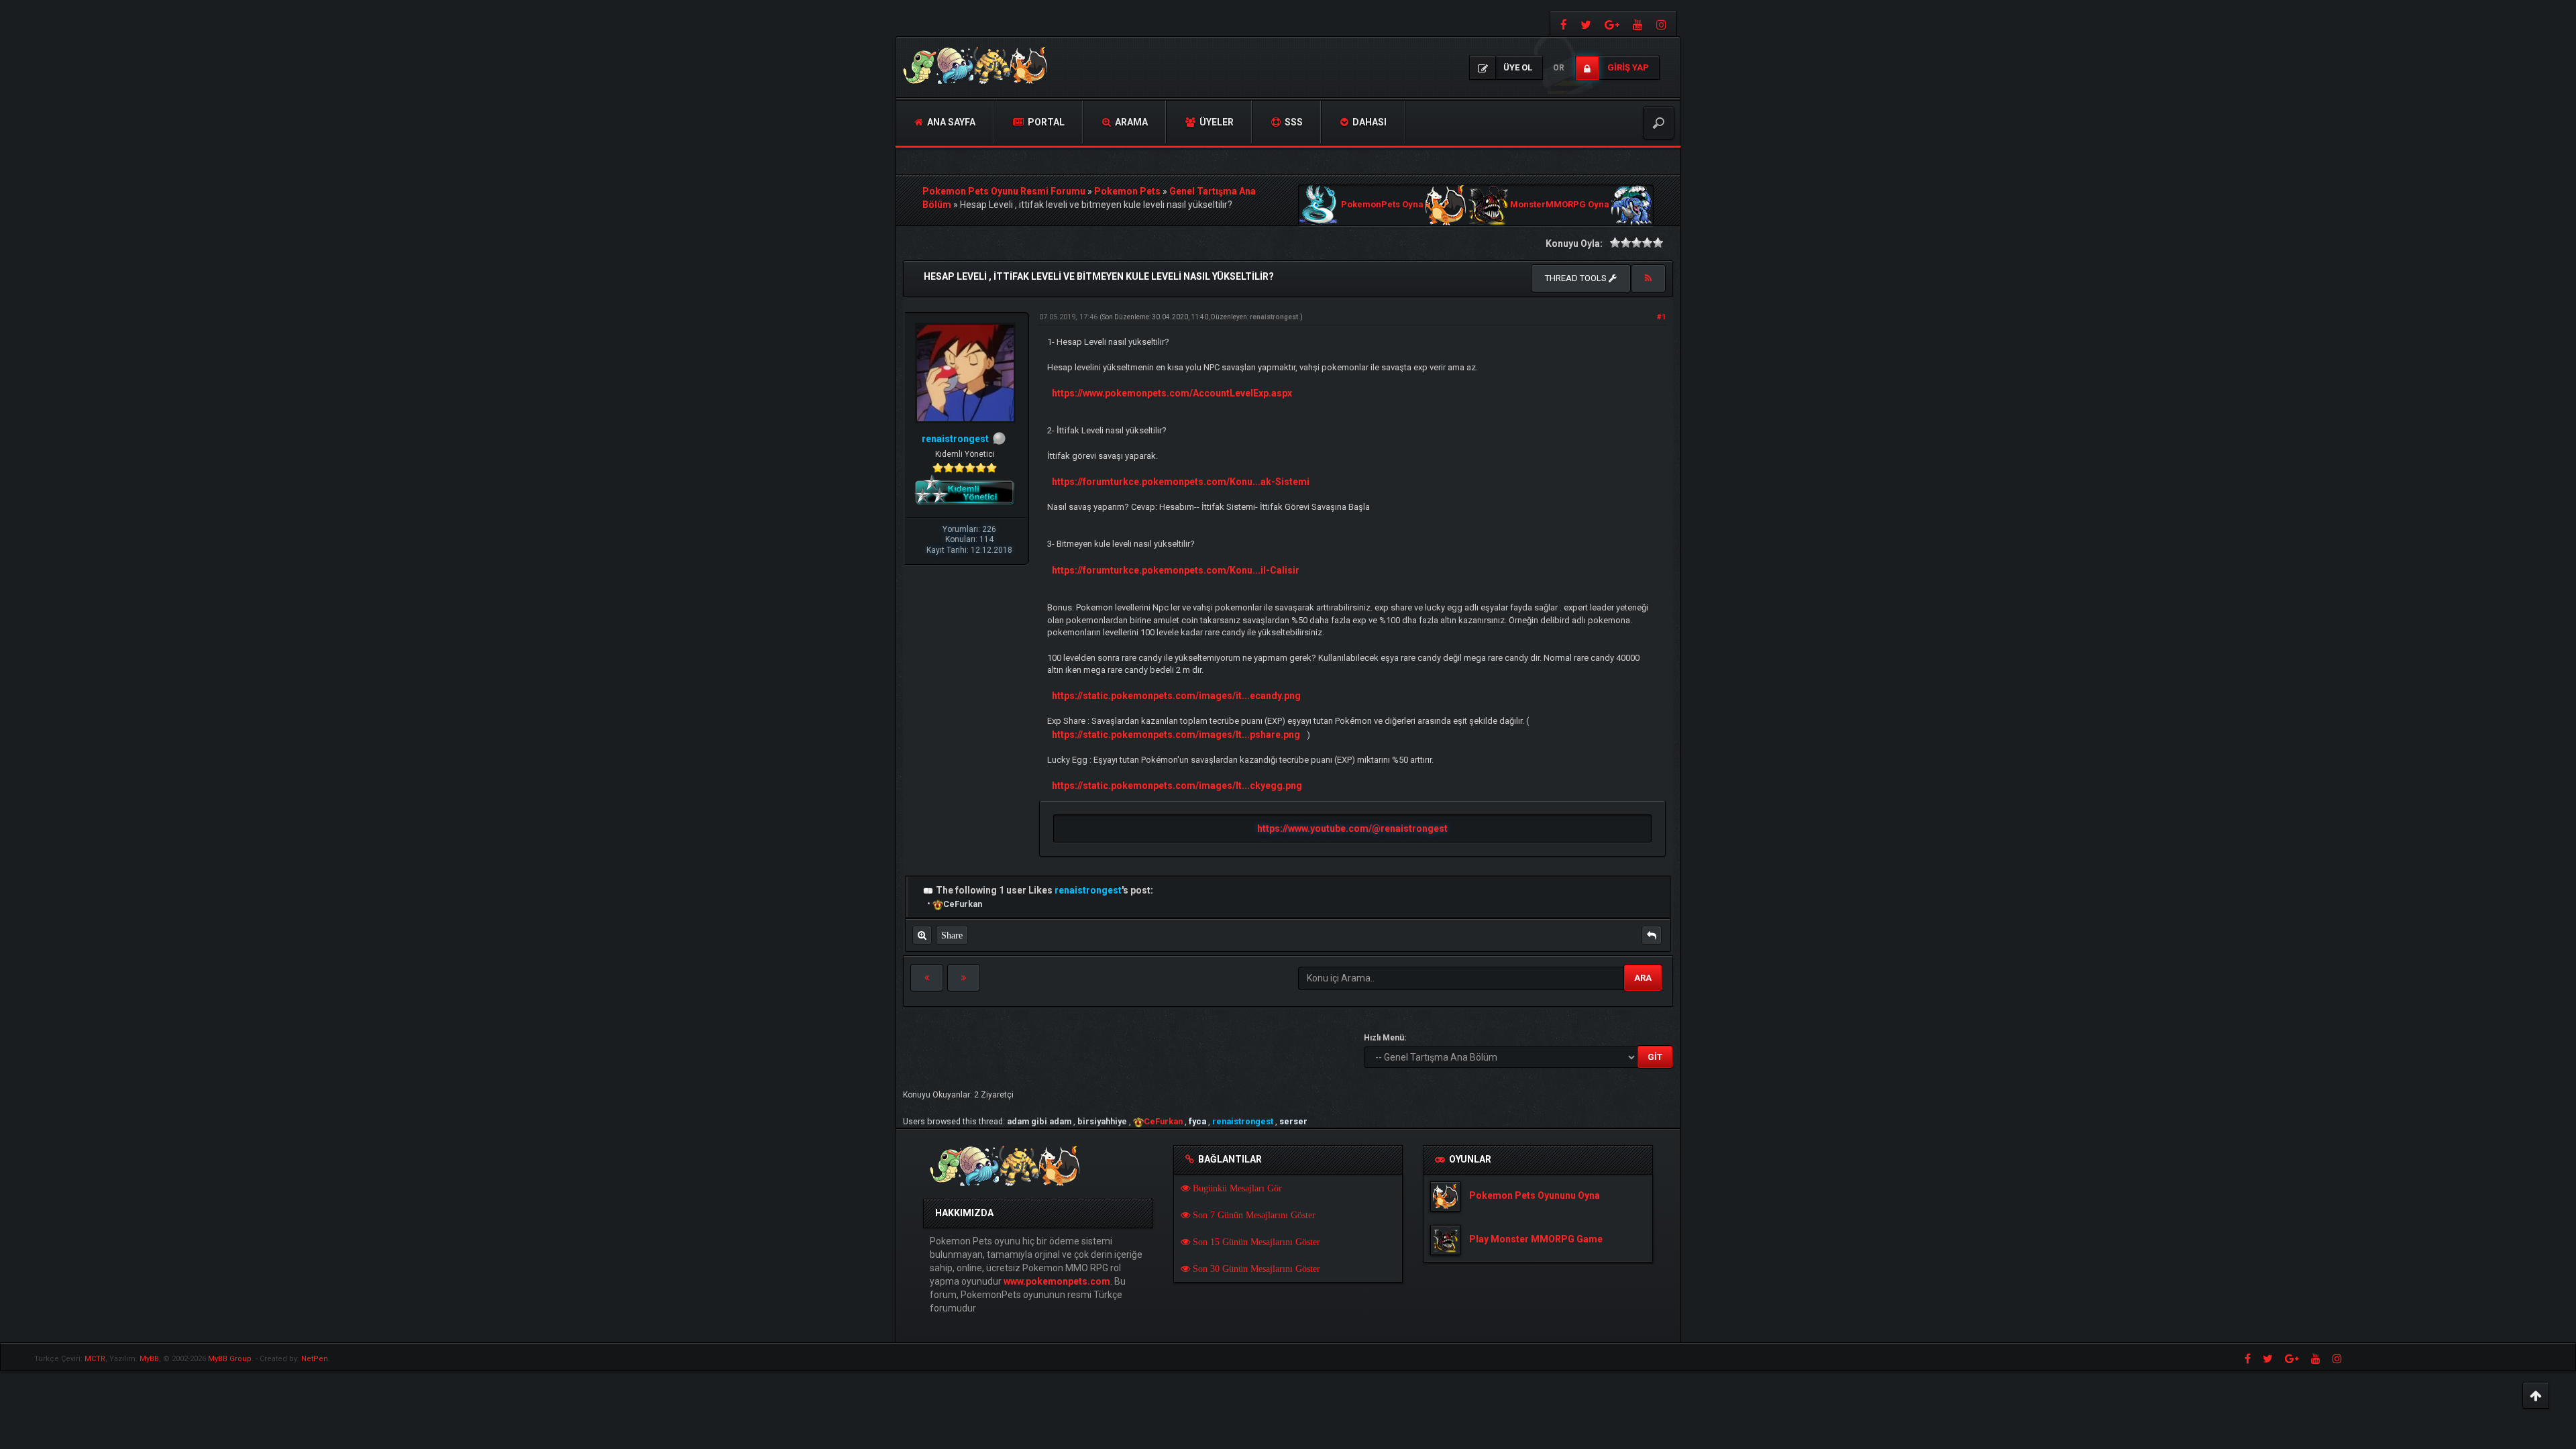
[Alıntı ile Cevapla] (1652, 935)
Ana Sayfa (950, 122)
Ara (1643, 978)
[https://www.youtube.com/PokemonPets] (1638, 24)
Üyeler (1216, 122)
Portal (1045, 122)
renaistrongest (1274, 317)
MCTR (95, 1359)
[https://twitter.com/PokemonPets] (1586, 24)
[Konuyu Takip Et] (1648, 278)
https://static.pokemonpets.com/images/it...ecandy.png (1176, 696)
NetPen (315, 1359)
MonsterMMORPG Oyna (1560, 205)
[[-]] (928, 890)
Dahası (1368, 122)
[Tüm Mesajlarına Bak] (922, 935)
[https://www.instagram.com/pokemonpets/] (1663, 24)
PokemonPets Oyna (1382, 205)
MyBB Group (230, 1359)
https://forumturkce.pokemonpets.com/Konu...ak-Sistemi (1181, 482)
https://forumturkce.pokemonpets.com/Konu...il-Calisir (1176, 570)
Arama (1130, 122)
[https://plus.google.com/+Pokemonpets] (1612, 24)
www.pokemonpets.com (1057, 1281)
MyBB (149, 1359)
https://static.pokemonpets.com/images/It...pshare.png (1176, 735)
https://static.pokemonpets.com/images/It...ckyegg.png (1177, 786)
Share (952, 935)
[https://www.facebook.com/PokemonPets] (1562, 24)
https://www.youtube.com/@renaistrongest (1352, 828)
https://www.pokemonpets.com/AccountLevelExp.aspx (1172, 393)
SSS (1293, 122)
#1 (1661, 317)
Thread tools (1577, 278)
